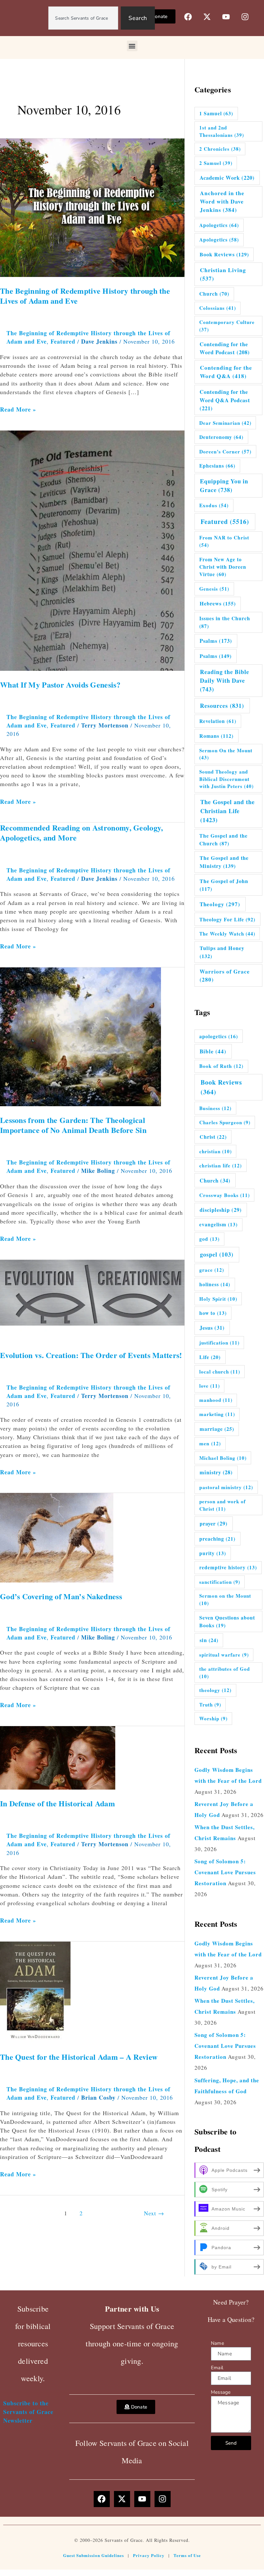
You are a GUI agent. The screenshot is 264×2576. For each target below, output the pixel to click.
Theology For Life (227, 919)
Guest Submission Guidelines (94, 2555)
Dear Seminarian (225, 423)
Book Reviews (224, 254)
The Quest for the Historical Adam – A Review (79, 2057)
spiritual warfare (224, 1655)
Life (210, 1357)
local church (220, 1372)
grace (212, 1270)
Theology (220, 904)
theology (215, 1690)
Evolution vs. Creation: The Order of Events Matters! (91, 1355)
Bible (213, 1051)
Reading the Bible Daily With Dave (225, 680)
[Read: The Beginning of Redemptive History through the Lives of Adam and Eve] (92, 207)
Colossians (218, 308)
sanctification (220, 1582)
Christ (213, 1137)
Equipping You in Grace (224, 485)
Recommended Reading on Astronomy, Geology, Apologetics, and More (82, 832)
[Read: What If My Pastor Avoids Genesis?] (92, 550)
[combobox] (83, 18)
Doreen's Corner (225, 452)
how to (213, 1313)
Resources (222, 706)
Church (214, 294)
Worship (213, 1718)
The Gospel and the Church (223, 839)
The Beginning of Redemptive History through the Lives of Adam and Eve (85, 296)
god (209, 1239)
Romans (216, 736)
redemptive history (228, 1567)
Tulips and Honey (222, 952)
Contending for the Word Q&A (226, 372)
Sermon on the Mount (225, 1599)
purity (213, 1553)
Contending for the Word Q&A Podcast (225, 400)
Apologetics (219, 225)
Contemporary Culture (227, 326)
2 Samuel (216, 163)
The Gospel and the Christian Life (227, 811)
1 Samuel (216, 113)
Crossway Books (225, 1195)
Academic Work (227, 178)
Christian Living (223, 274)
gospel (217, 1254)
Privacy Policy (149, 2555)
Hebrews (218, 604)
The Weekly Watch (227, 934)
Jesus (212, 1328)
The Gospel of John (224, 885)
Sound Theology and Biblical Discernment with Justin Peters (226, 779)
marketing (217, 1414)
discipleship (221, 1210)
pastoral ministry (226, 1487)
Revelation (218, 721)
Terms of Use (187, 2555)
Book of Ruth (221, 1066)
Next (154, 2213)
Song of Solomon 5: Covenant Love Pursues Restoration (225, 1872)
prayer (214, 1524)
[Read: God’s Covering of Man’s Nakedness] (64, 1537)
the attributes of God (225, 1673)
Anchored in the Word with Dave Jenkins (222, 201)
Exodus (214, 505)
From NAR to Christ (224, 541)
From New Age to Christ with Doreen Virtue (223, 567)
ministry (216, 1472)
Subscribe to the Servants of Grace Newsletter (28, 2412)
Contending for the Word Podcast (225, 348)
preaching (217, 1539)
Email (217, 2368)
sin (209, 1640)
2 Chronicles (220, 149)
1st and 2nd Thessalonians (222, 131)
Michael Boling (223, 1458)
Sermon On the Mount (226, 754)
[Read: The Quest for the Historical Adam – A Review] (35, 1991)
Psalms (216, 641)
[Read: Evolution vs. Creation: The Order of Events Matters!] (92, 1299)
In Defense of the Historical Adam (57, 1803)
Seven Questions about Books (227, 1621)
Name (217, 2343)
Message (221, 2392)
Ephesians (217, 466)
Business (215, 1108)
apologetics (219, 1036)
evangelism (218, 1224)
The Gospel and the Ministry (224, 862)
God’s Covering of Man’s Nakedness (61, 1596)
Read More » (18, 409)
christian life (221, 1165)
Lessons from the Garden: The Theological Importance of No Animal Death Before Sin (73, 1125)
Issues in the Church (225, 622)
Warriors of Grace (225, 976)
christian (216, 1151)
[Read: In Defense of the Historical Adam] (92, 1757)
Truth (210, 1705)
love (210, 1386)
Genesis (214, 589)
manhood (216, 1400)
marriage (217, 1429)
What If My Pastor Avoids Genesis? (60, 684)
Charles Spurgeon (225, 1122)
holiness (215, 1284)
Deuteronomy (221, 437)
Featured (63, 341)
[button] (132, 46)
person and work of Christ (222, 1505)
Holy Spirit (218, 1299)
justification (219, 1343)
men (210, 1443)
